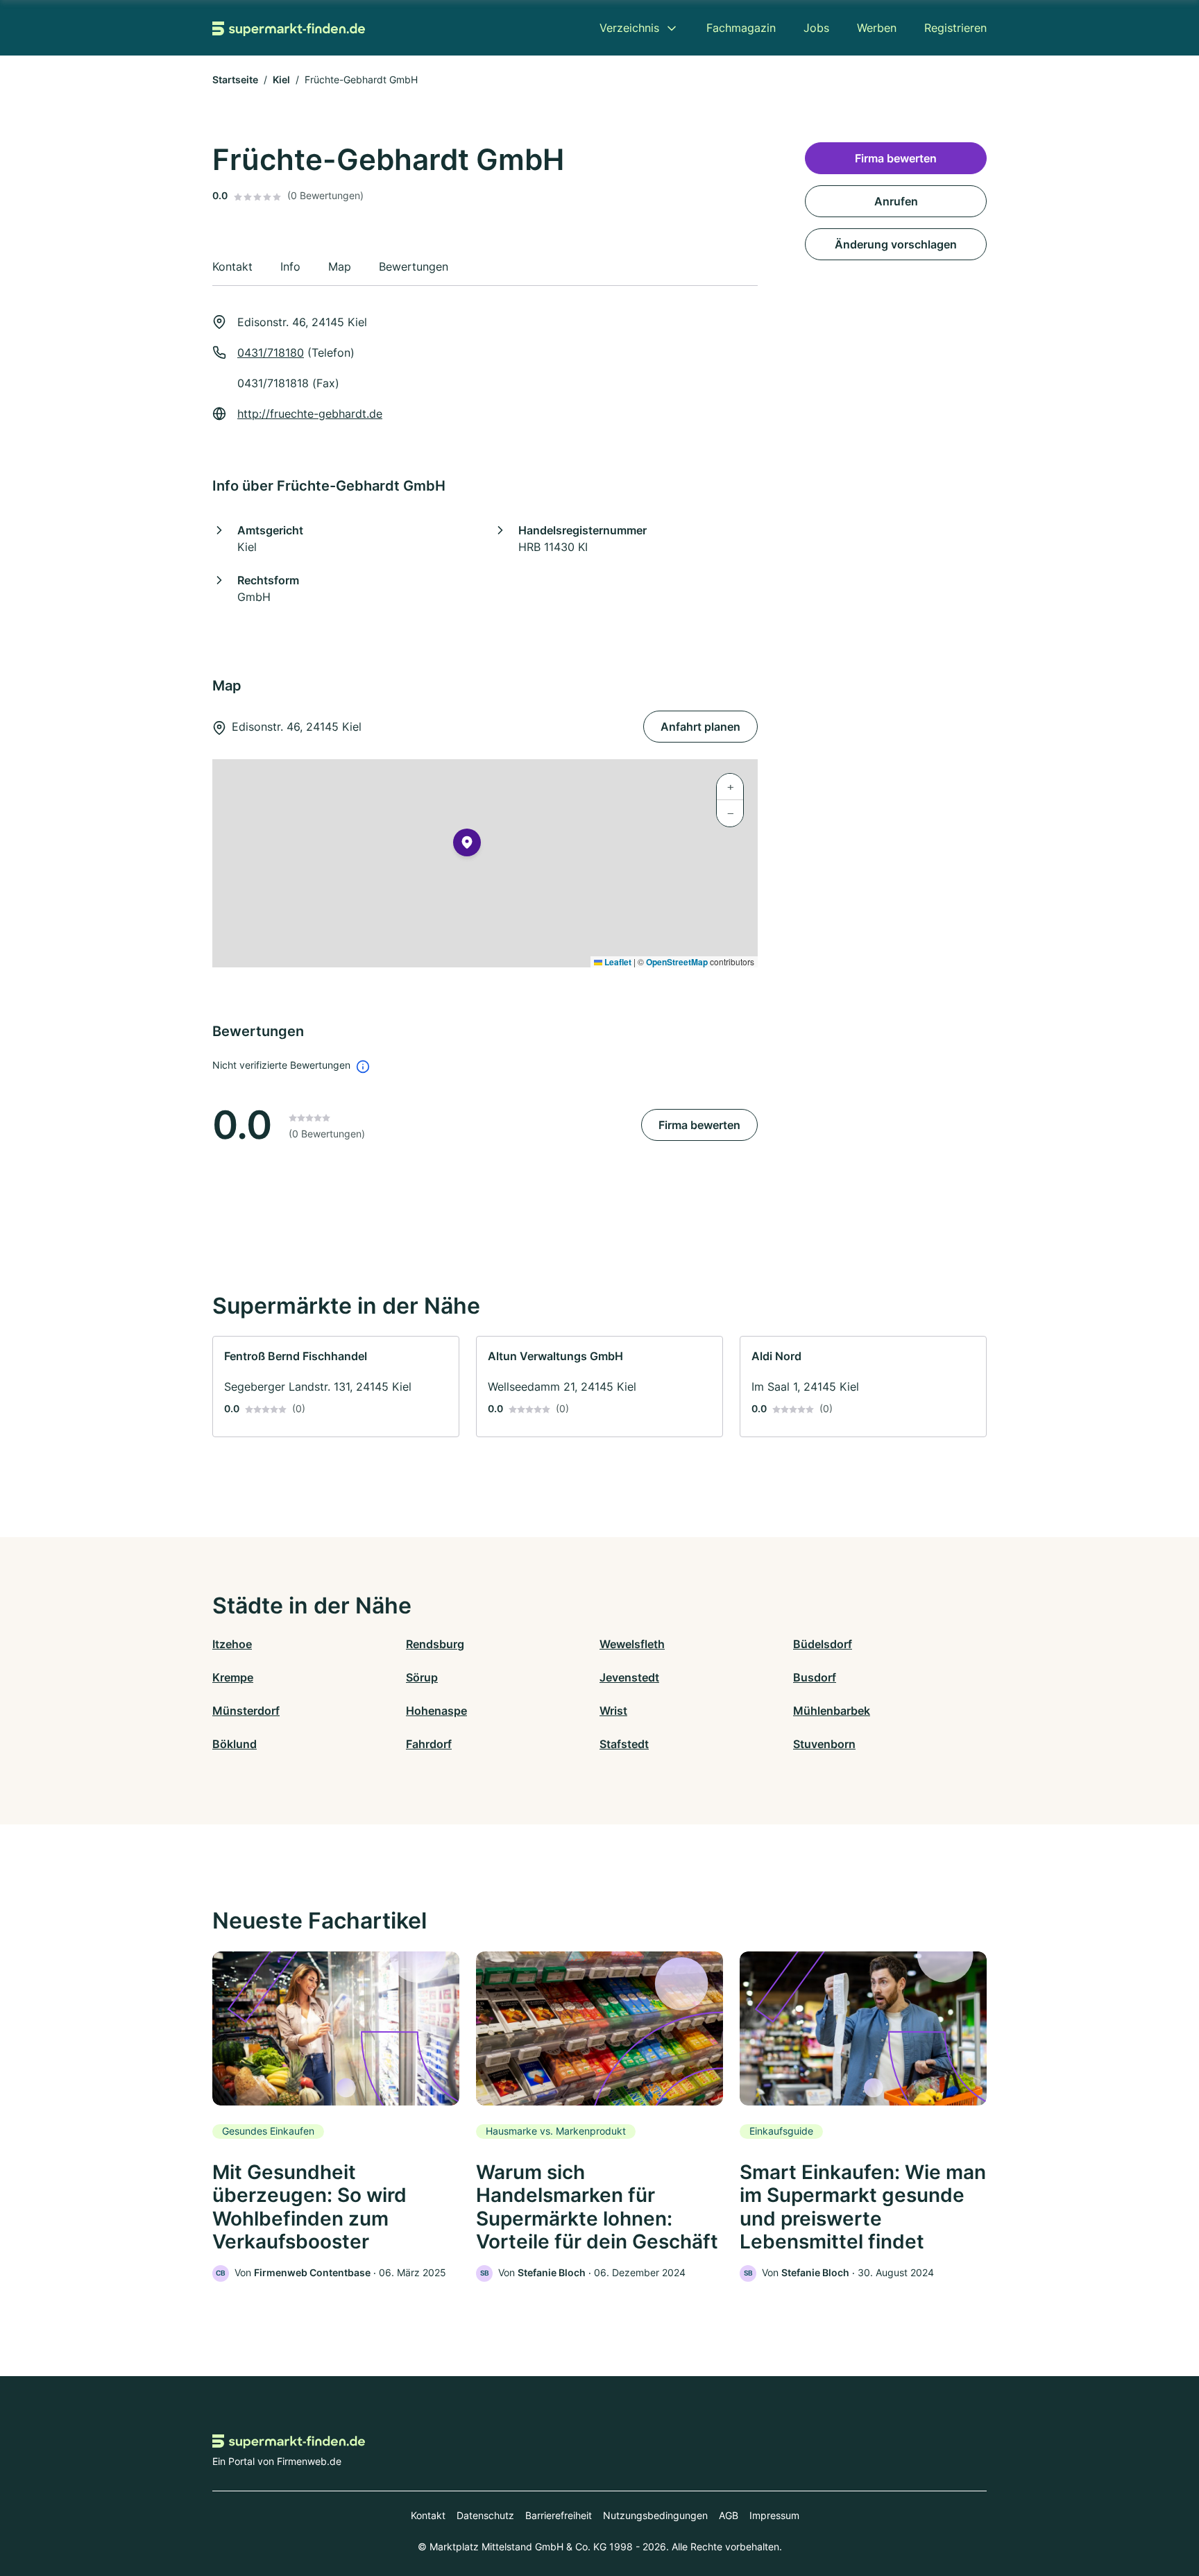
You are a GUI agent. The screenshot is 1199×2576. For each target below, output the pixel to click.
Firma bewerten (699, 1125)
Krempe (233, 1677)
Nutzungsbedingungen (655, 2515)
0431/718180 (271, 353)
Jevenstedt (629, 1677)
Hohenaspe (436, 1711)
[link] (336, 1387)
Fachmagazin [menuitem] (741, 28)
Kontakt (428, 2515)
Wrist (613, 1711)
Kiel (281, 79)
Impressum (774, 2515)
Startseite (235, 79)
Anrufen (896, 201)
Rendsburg (435, 1644)
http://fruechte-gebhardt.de (310, 414)
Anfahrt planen (700, 727)
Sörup (422, 1677)
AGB (729, 2515)
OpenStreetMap (677, 962)
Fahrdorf (429, 1744)
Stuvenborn (824, 1744)
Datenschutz (485, 2515)
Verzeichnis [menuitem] (629, 28)
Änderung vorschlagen (896, 244)
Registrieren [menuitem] (955, 28)
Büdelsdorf (823, 1644)
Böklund (235, 1744)
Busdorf (815, 1677)
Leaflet (617, 962)
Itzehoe (232, 1644)
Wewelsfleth (632, 1644)
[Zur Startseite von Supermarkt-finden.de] (289, 28)
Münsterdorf (246, 1711)
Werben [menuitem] (877, 28)
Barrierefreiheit (559, 2515)
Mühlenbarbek (832, 1711)
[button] (467, 845)
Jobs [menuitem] (816, 28)
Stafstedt (624, 1744)
